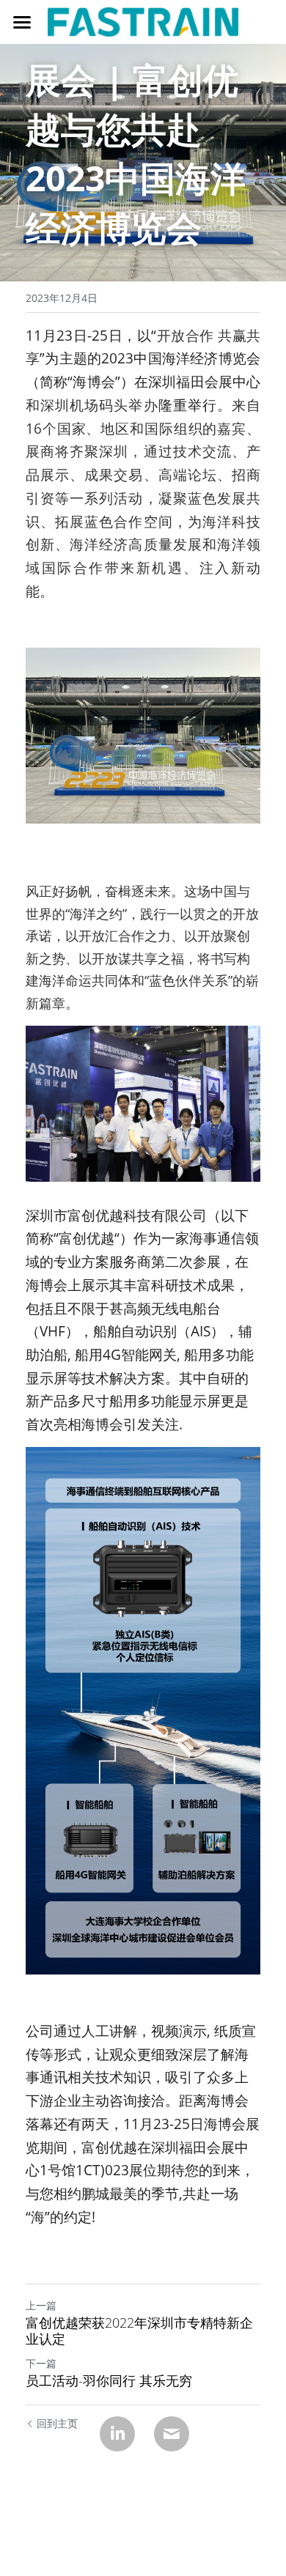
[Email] (172, 2434)
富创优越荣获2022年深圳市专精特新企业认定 (139, 2331)
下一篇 (41, 2363)
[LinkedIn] (117, 2434)
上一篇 (41, 2305)
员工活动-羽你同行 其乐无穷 (109, 2381)
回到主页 (57, 2423)
